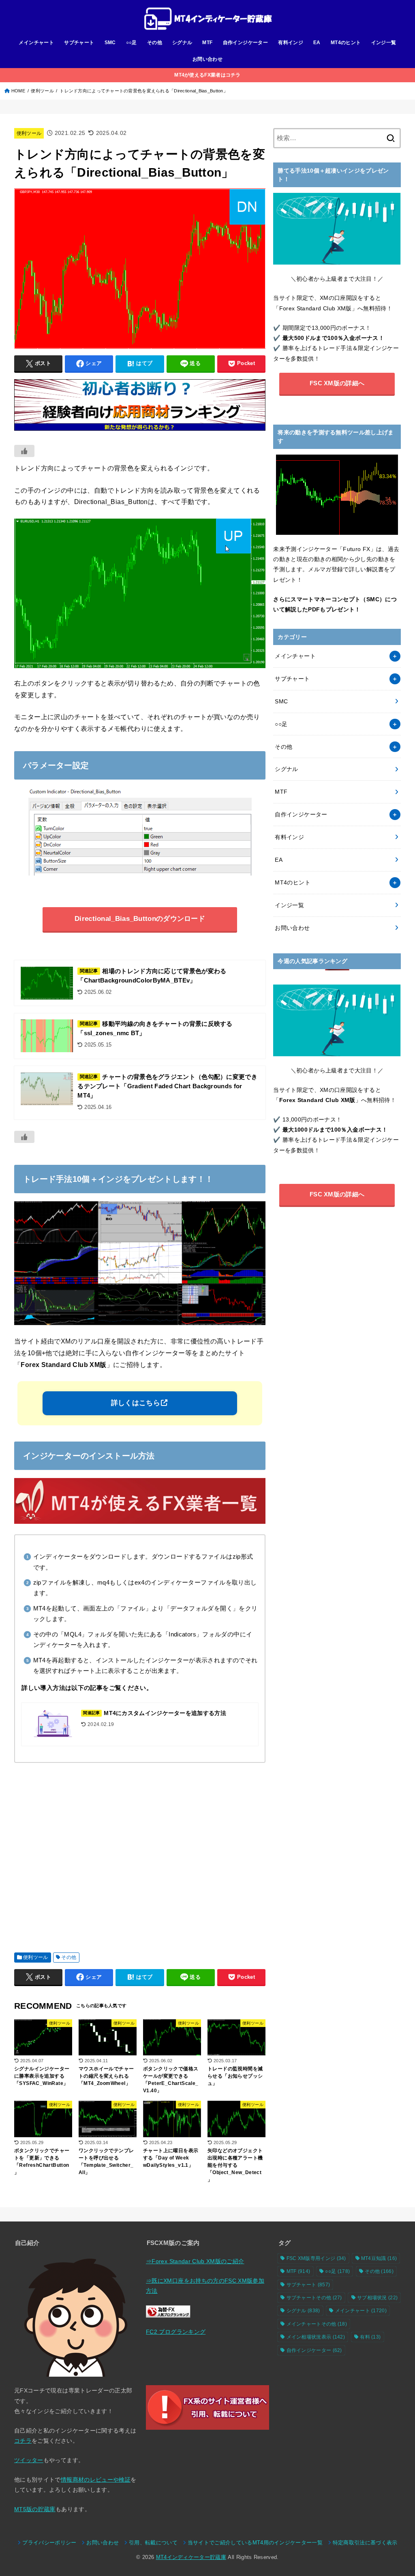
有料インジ (291, 43)
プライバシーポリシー (49, 2543)
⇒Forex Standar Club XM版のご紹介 (195, 2261)
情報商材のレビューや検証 (96, 2480)
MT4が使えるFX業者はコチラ (207, 75)
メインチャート (36, 43)
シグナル (182, 43)
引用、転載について (153, 2543)
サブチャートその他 (314, 2298)
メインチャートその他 (317, 2324)
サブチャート (79, 43)
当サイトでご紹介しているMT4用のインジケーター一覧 (255, 2543)
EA (317, 43)
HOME (18, 91)
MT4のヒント (346, 43)
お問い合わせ (207, 59)
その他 (155, 43)
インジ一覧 (384, 43)
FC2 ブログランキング (176, 2332)
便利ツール (42, 91)
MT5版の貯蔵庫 (35, 2509)
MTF (207, 43)
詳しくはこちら (136, 1403)
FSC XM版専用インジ (316, 2258)
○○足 (132, 43)
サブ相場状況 (377, 2298)
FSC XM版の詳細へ (337, 383)
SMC (110, 43)
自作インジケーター (246, 43)
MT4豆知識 (379, 2258)
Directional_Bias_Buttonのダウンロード (140, 919)
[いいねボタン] (24, 451)
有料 (370, 2337)
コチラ (23, 2441)
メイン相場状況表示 (316, 2337)
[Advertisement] (140, 1854)
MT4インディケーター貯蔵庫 (191, 2557)
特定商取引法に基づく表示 (365, 2543)
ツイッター (29, 2460)
